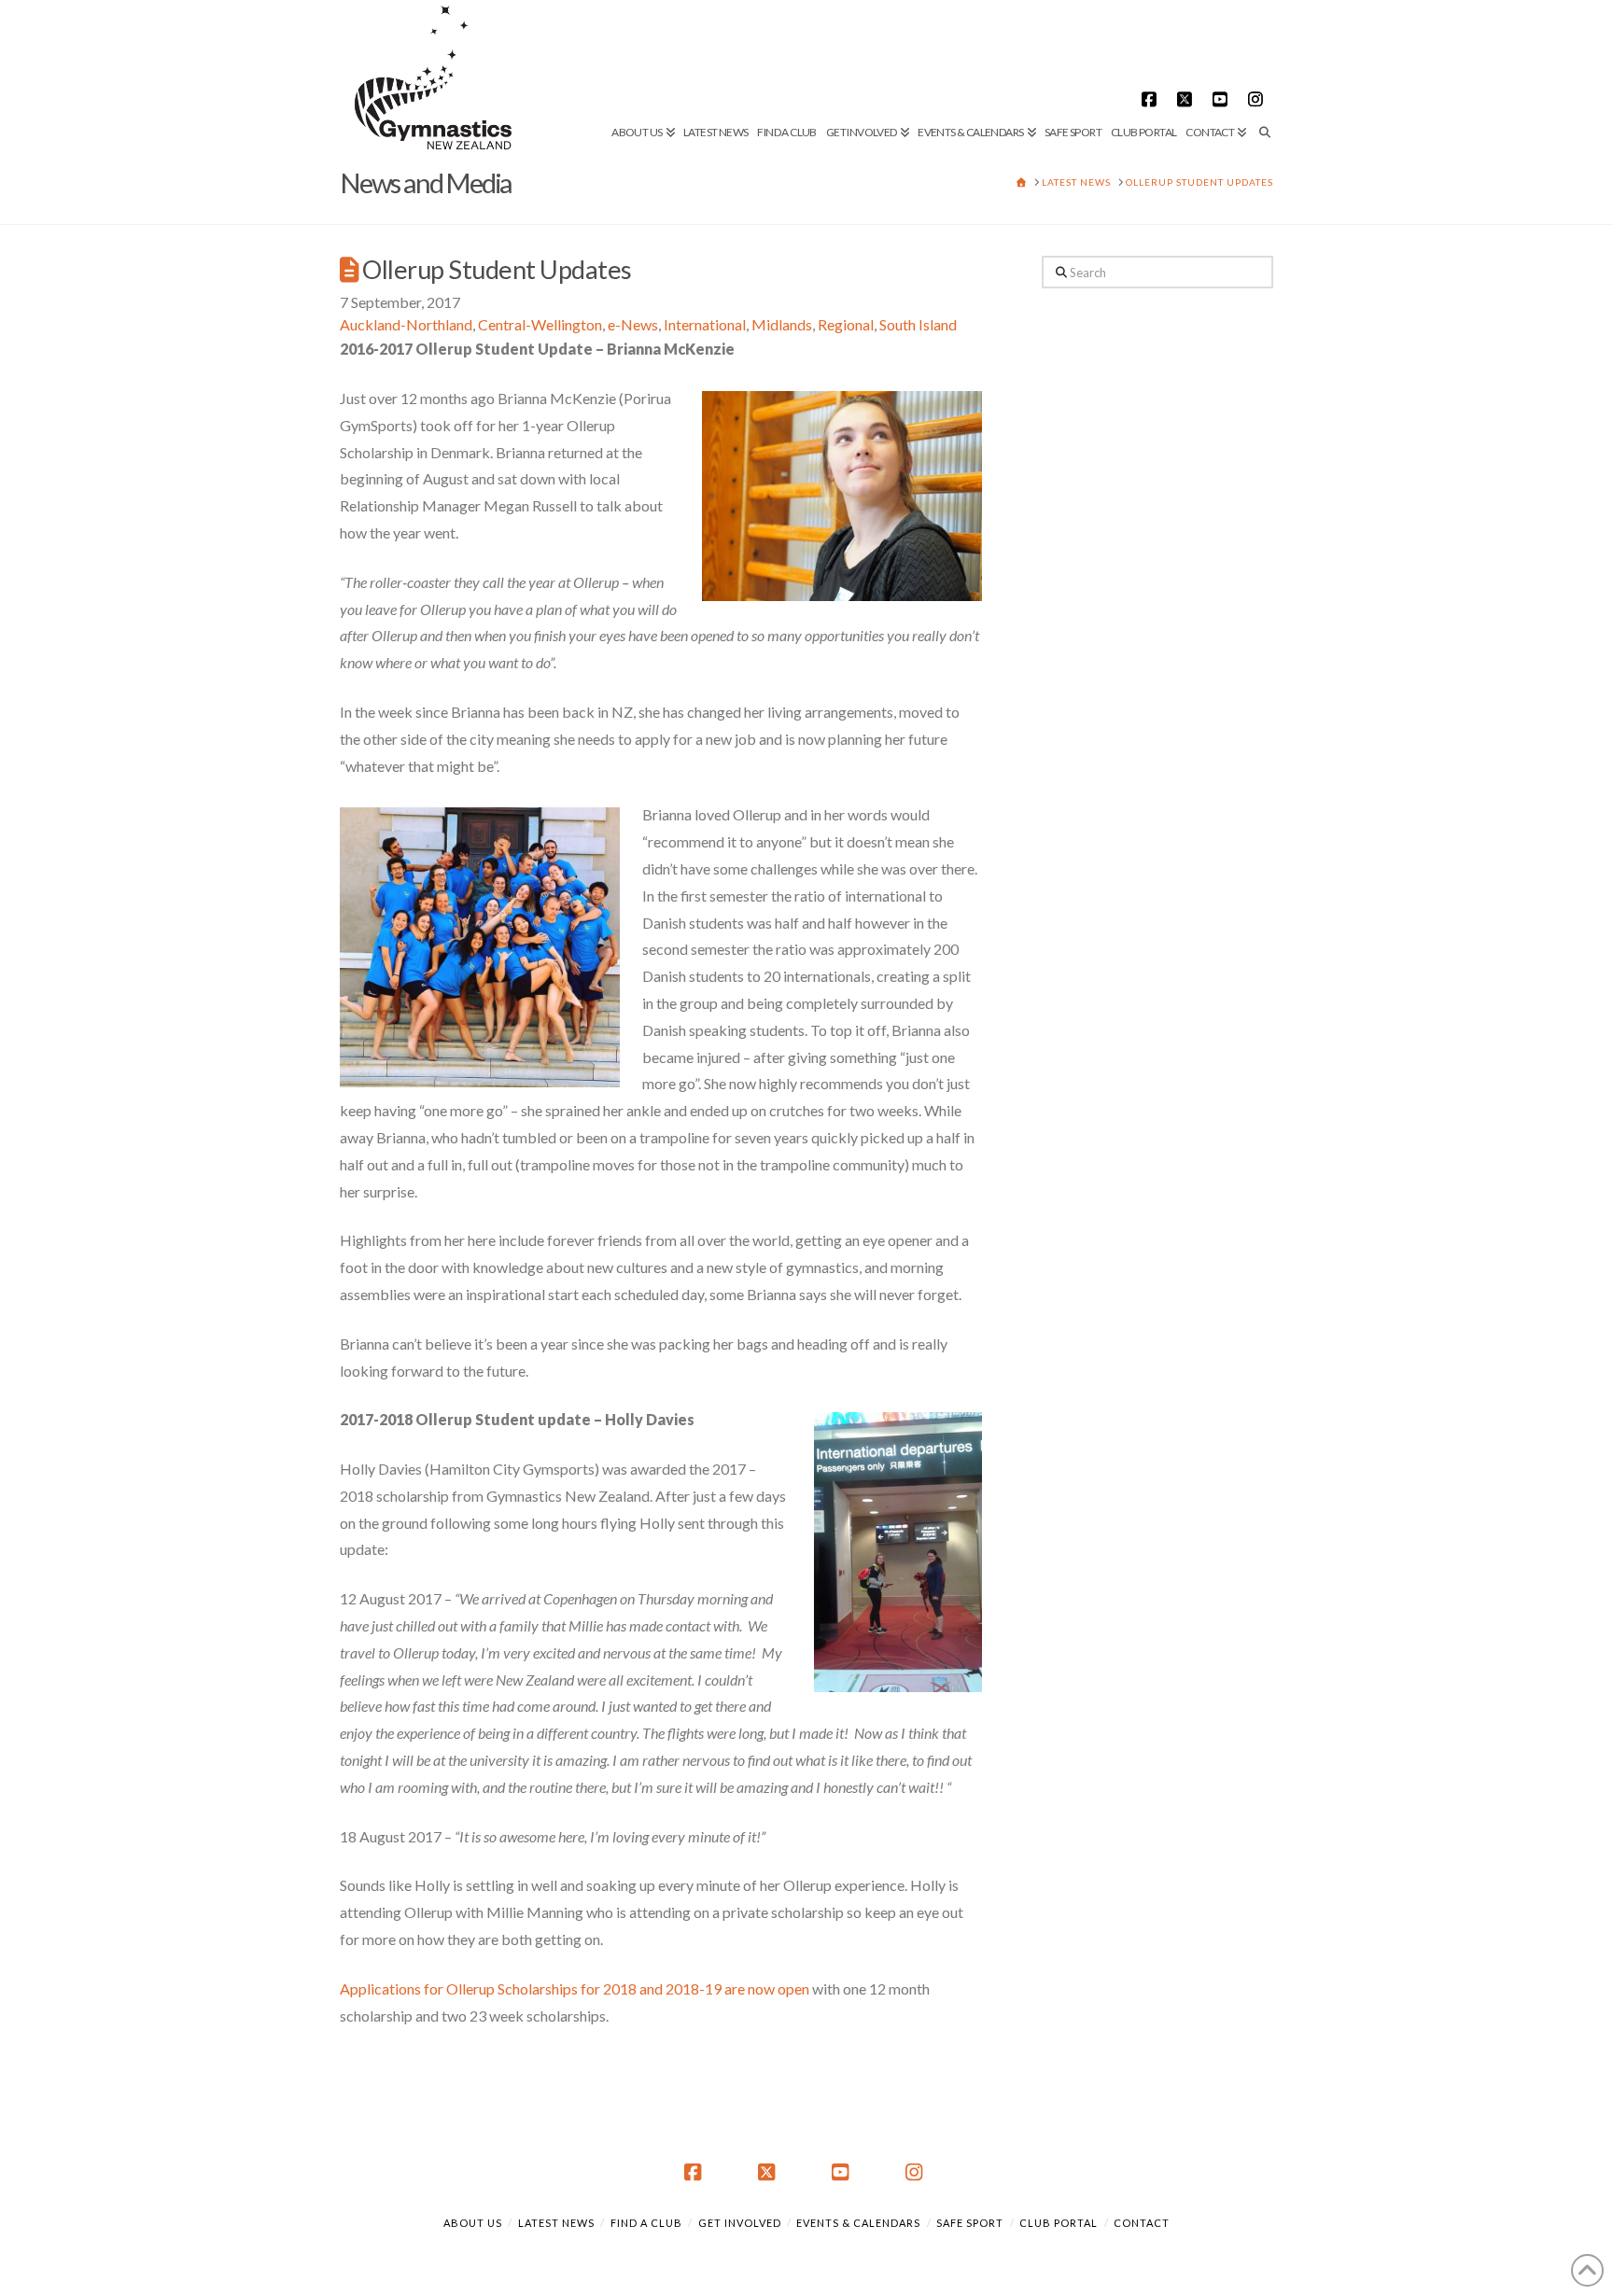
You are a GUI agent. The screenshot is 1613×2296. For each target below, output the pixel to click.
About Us (473, 2223)
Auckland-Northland (406, 324)
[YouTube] (1223, 99)
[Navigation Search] (1262, 70)
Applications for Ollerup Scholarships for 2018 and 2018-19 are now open (575, 1988)
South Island (918, 324)
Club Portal (1059, 2223)
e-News (633, 324)
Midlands (782, 324)
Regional (846, 324)
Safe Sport (970, 2223)
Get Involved (740, 2223)
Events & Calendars (858, 2223)
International (705, 324)
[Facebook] (1152, 99)
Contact (1142, 2223)
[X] (1187, 99)
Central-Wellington (540, 324)
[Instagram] (1258, 99)
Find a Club (646, 2223)
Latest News (556, 2223)
